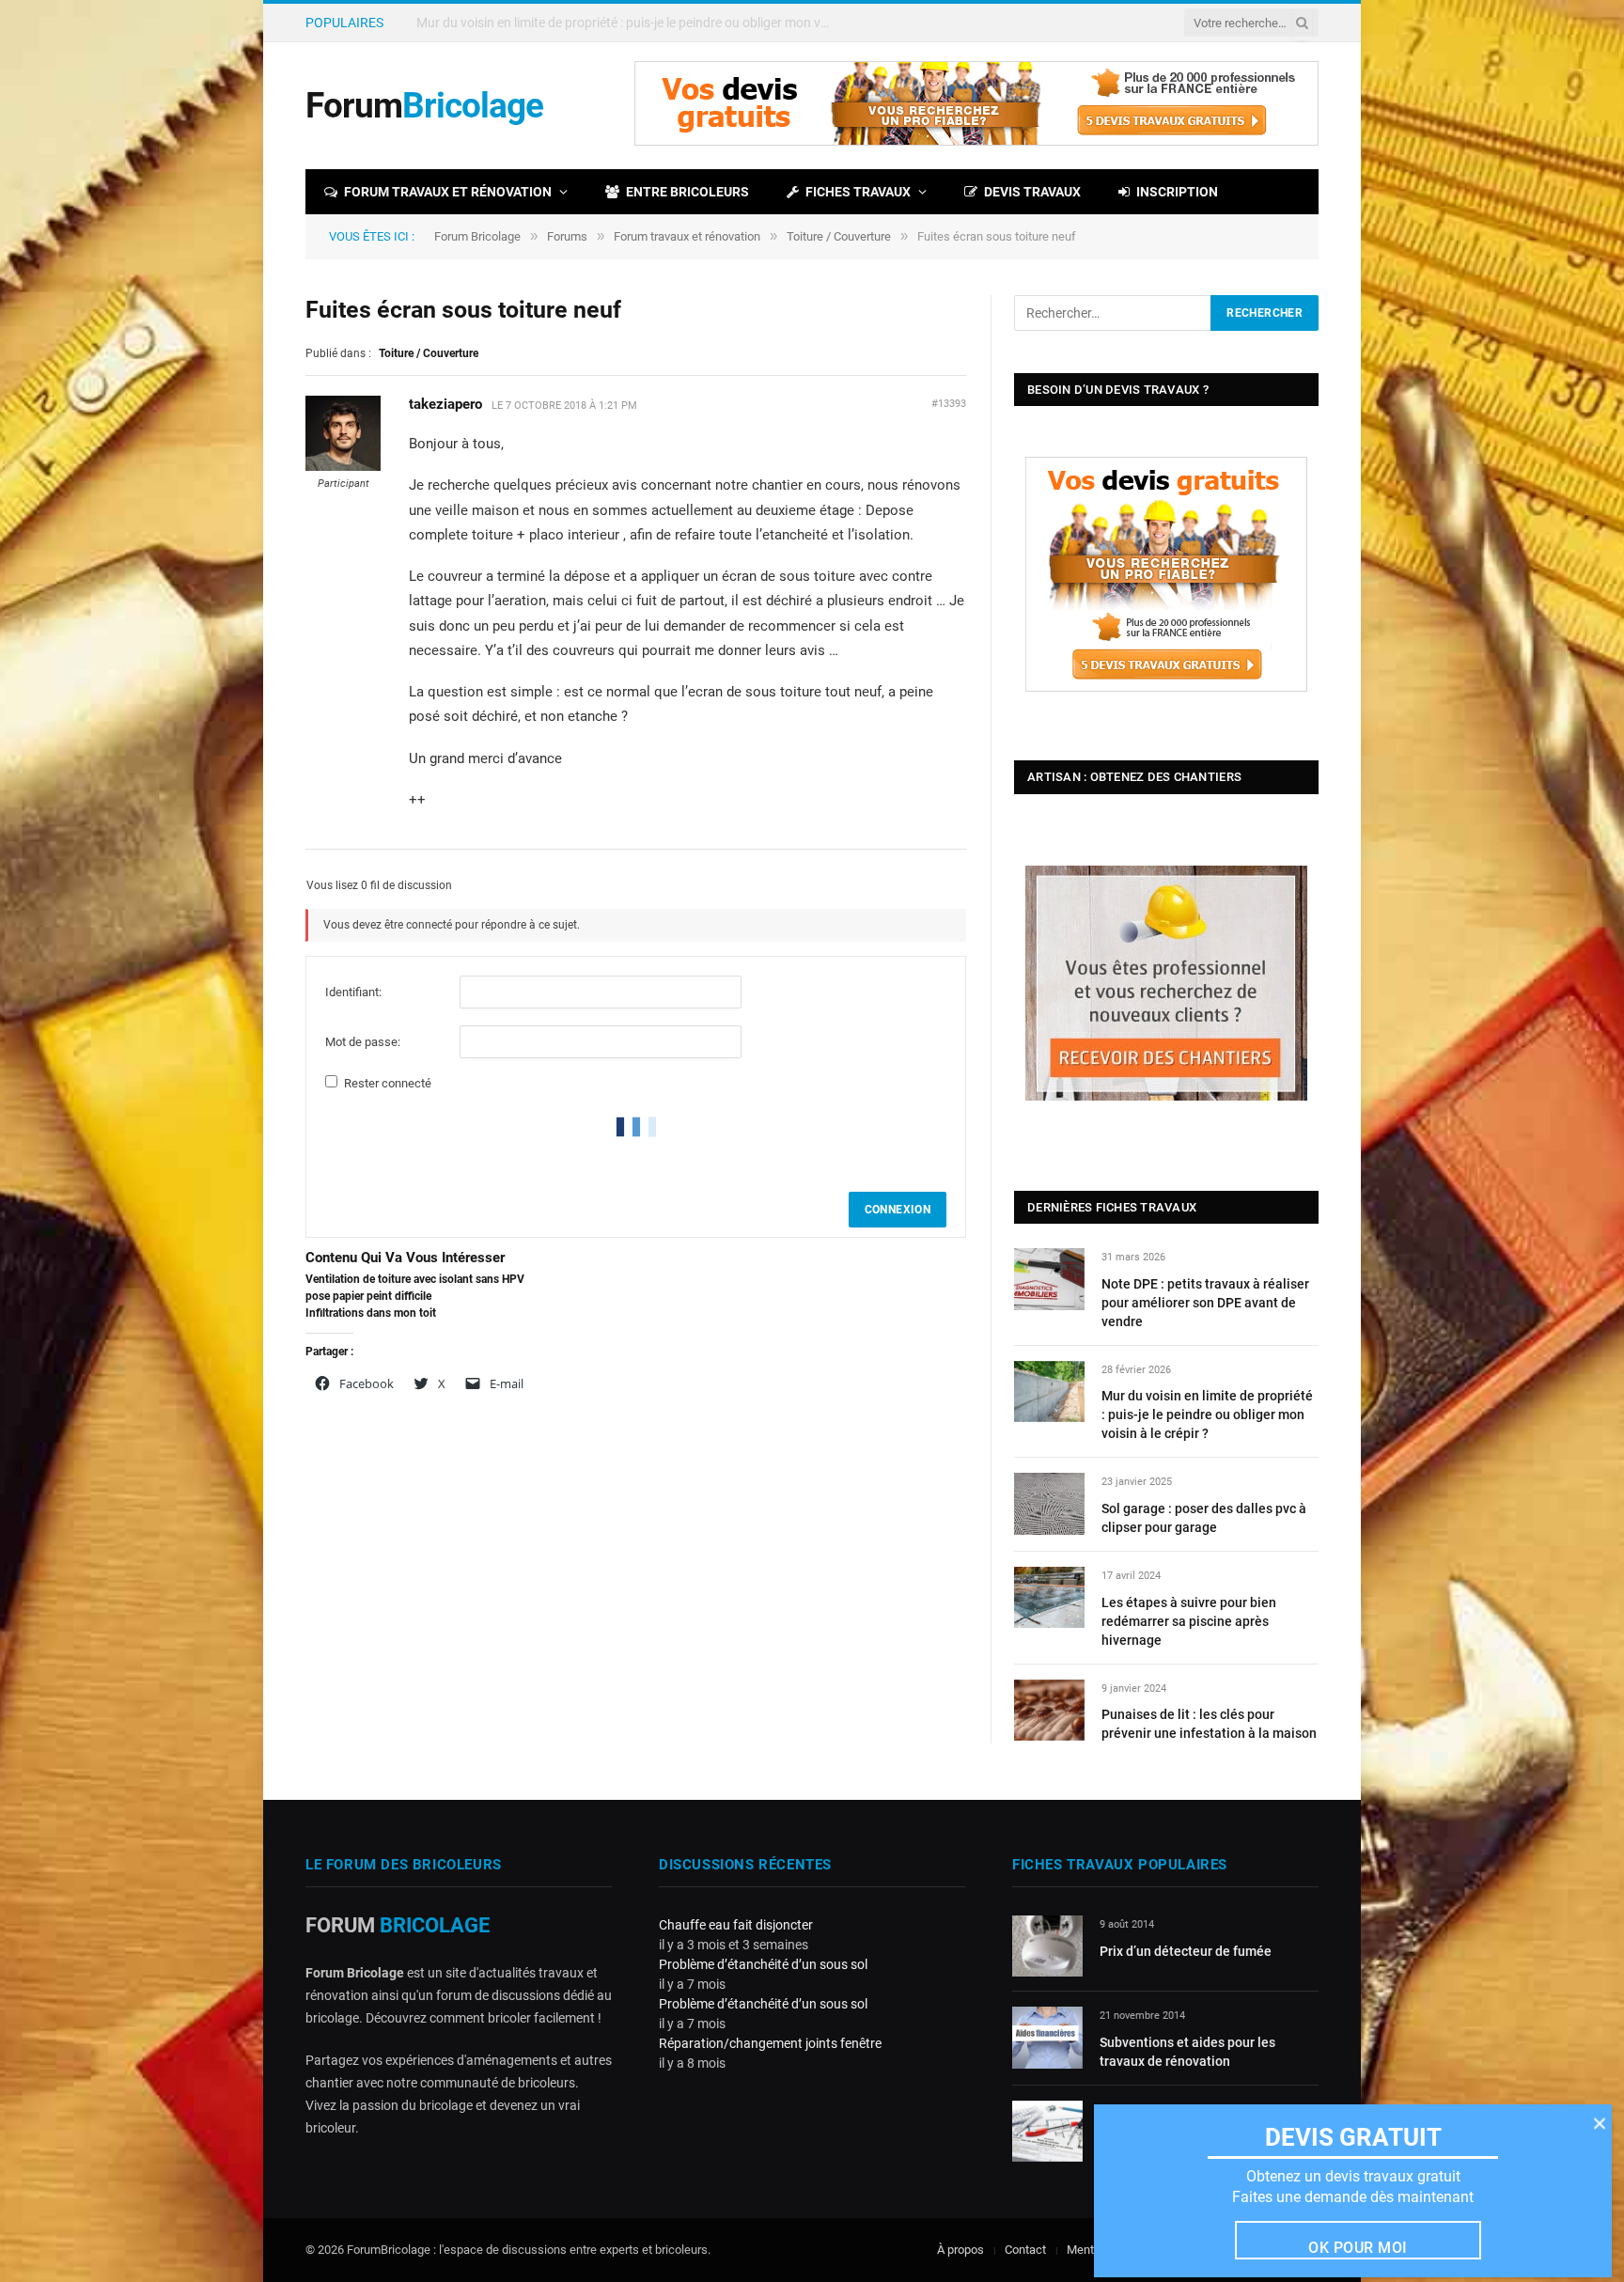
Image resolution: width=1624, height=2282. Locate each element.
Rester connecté (388, 1083)
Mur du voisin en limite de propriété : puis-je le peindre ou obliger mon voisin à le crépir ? (628, 23)
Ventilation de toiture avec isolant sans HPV (415, 1279)
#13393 (949, 404)
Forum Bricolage (477, 236)
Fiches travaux (858, 192)
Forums (567, 236)
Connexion (898, 1210)
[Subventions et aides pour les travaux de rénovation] (1047, 2037)
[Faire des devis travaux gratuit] (976, 141)
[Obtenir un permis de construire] (1047, 2131)
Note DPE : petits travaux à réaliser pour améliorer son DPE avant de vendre (1205, 1303)
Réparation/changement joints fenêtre (770, 2043)
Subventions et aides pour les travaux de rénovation (1187, 2052)
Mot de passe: (363, 1042)
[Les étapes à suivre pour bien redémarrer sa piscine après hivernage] (1049, 1597)
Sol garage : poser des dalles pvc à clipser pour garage (1204, 1518)
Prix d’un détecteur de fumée (1186, 1951)
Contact (1025, 2250)
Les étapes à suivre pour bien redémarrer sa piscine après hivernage (1189, 1621)
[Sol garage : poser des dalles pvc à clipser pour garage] (1049, 1503)
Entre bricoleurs (687, 192)
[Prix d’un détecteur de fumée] (1047, 1946)
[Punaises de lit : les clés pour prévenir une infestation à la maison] (1049, 1710)
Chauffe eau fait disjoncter (736, 1925)
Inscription (1177, 192)
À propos (960, 2250)
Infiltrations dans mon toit (371, 1313)
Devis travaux (1032, 192)
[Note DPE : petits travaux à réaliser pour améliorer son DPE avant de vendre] (1049, 1279)
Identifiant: (353, 992)
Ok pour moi (1358, 2248)
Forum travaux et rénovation (448, 192)
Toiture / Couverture (839, 236)
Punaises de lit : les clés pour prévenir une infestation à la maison (1209, 1724)
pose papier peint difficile (368, 1296)
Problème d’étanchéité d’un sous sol (763, 1964)
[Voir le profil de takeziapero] (343, 467)
